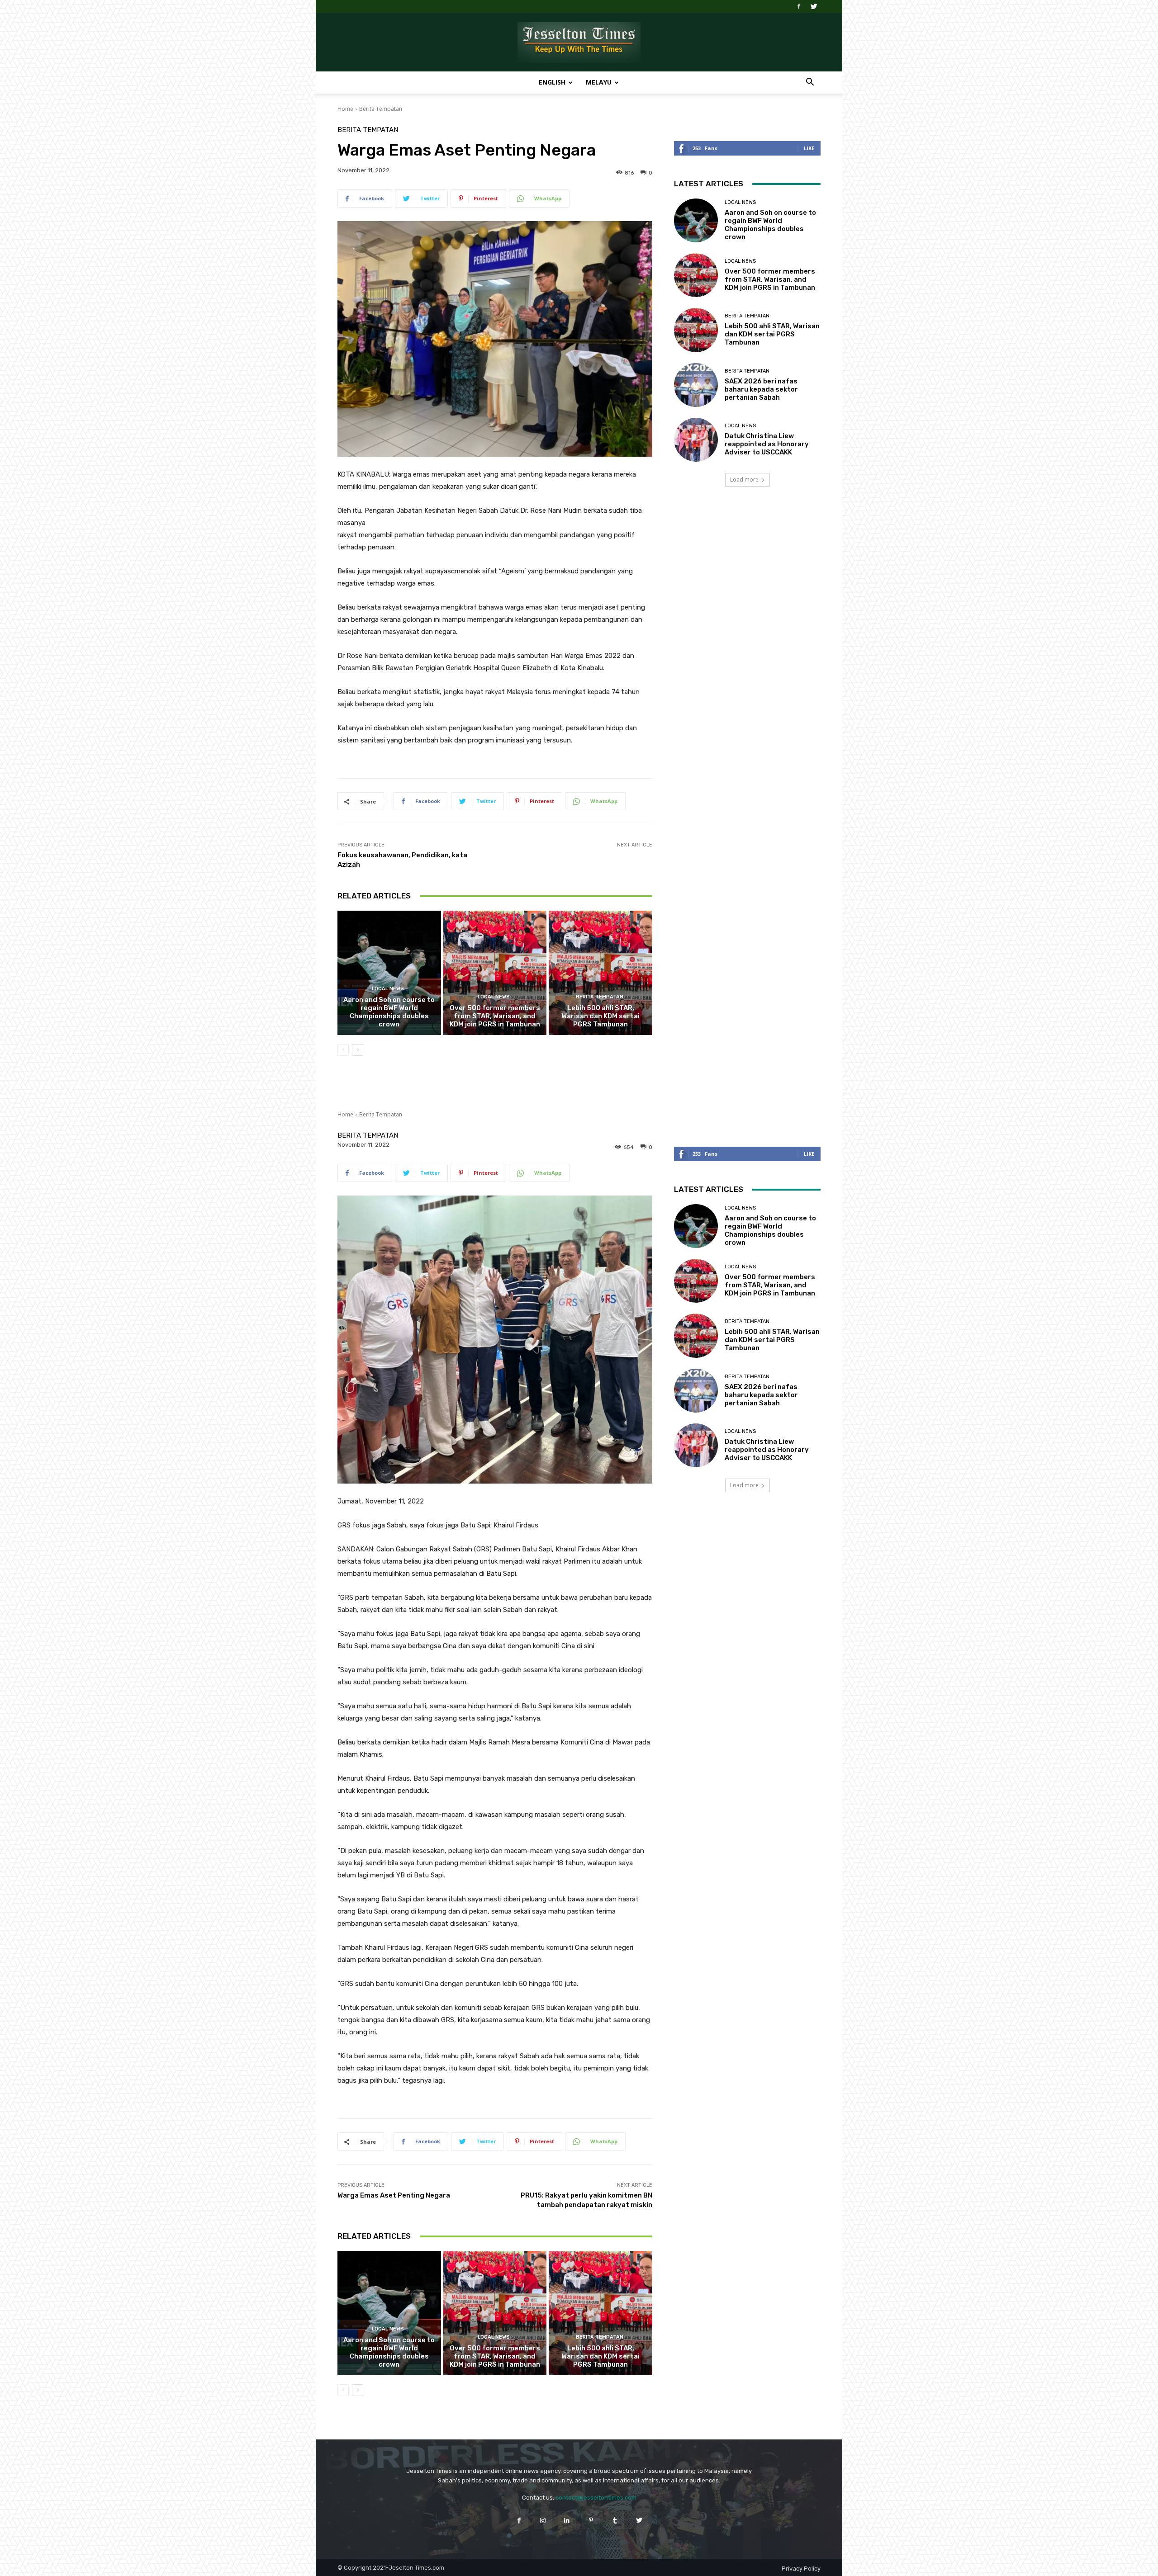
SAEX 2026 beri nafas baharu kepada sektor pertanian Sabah (761, 389)
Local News (388, 989)
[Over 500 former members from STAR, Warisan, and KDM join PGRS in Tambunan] (495, 973)
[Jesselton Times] (579, 43)
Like (809, 148)
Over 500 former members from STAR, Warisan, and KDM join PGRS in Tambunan (495, 1016)
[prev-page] (343, 1050)
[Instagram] (543, 2520)
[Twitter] (814, 6)
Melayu (599, 82)
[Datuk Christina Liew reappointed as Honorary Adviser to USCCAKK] (696, 440)
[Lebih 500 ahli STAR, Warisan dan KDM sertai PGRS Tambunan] (600, 973)
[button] (810, 83)
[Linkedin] (567, 2520)
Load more (744, 480)
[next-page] (358, 1050)
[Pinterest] (591, 2520)
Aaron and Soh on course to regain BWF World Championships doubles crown (389, 1012)
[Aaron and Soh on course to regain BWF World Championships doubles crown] (389, 973)
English (552, 82)
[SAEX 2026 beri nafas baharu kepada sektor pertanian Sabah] (696, 385)
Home (345, 109)
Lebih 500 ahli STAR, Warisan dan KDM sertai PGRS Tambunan (600, 1016)
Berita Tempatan (381, 109)
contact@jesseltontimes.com (596, 2498)
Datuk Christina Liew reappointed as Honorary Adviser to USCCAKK (767, 444)
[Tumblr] (615, 2520)
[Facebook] (799, 6)
